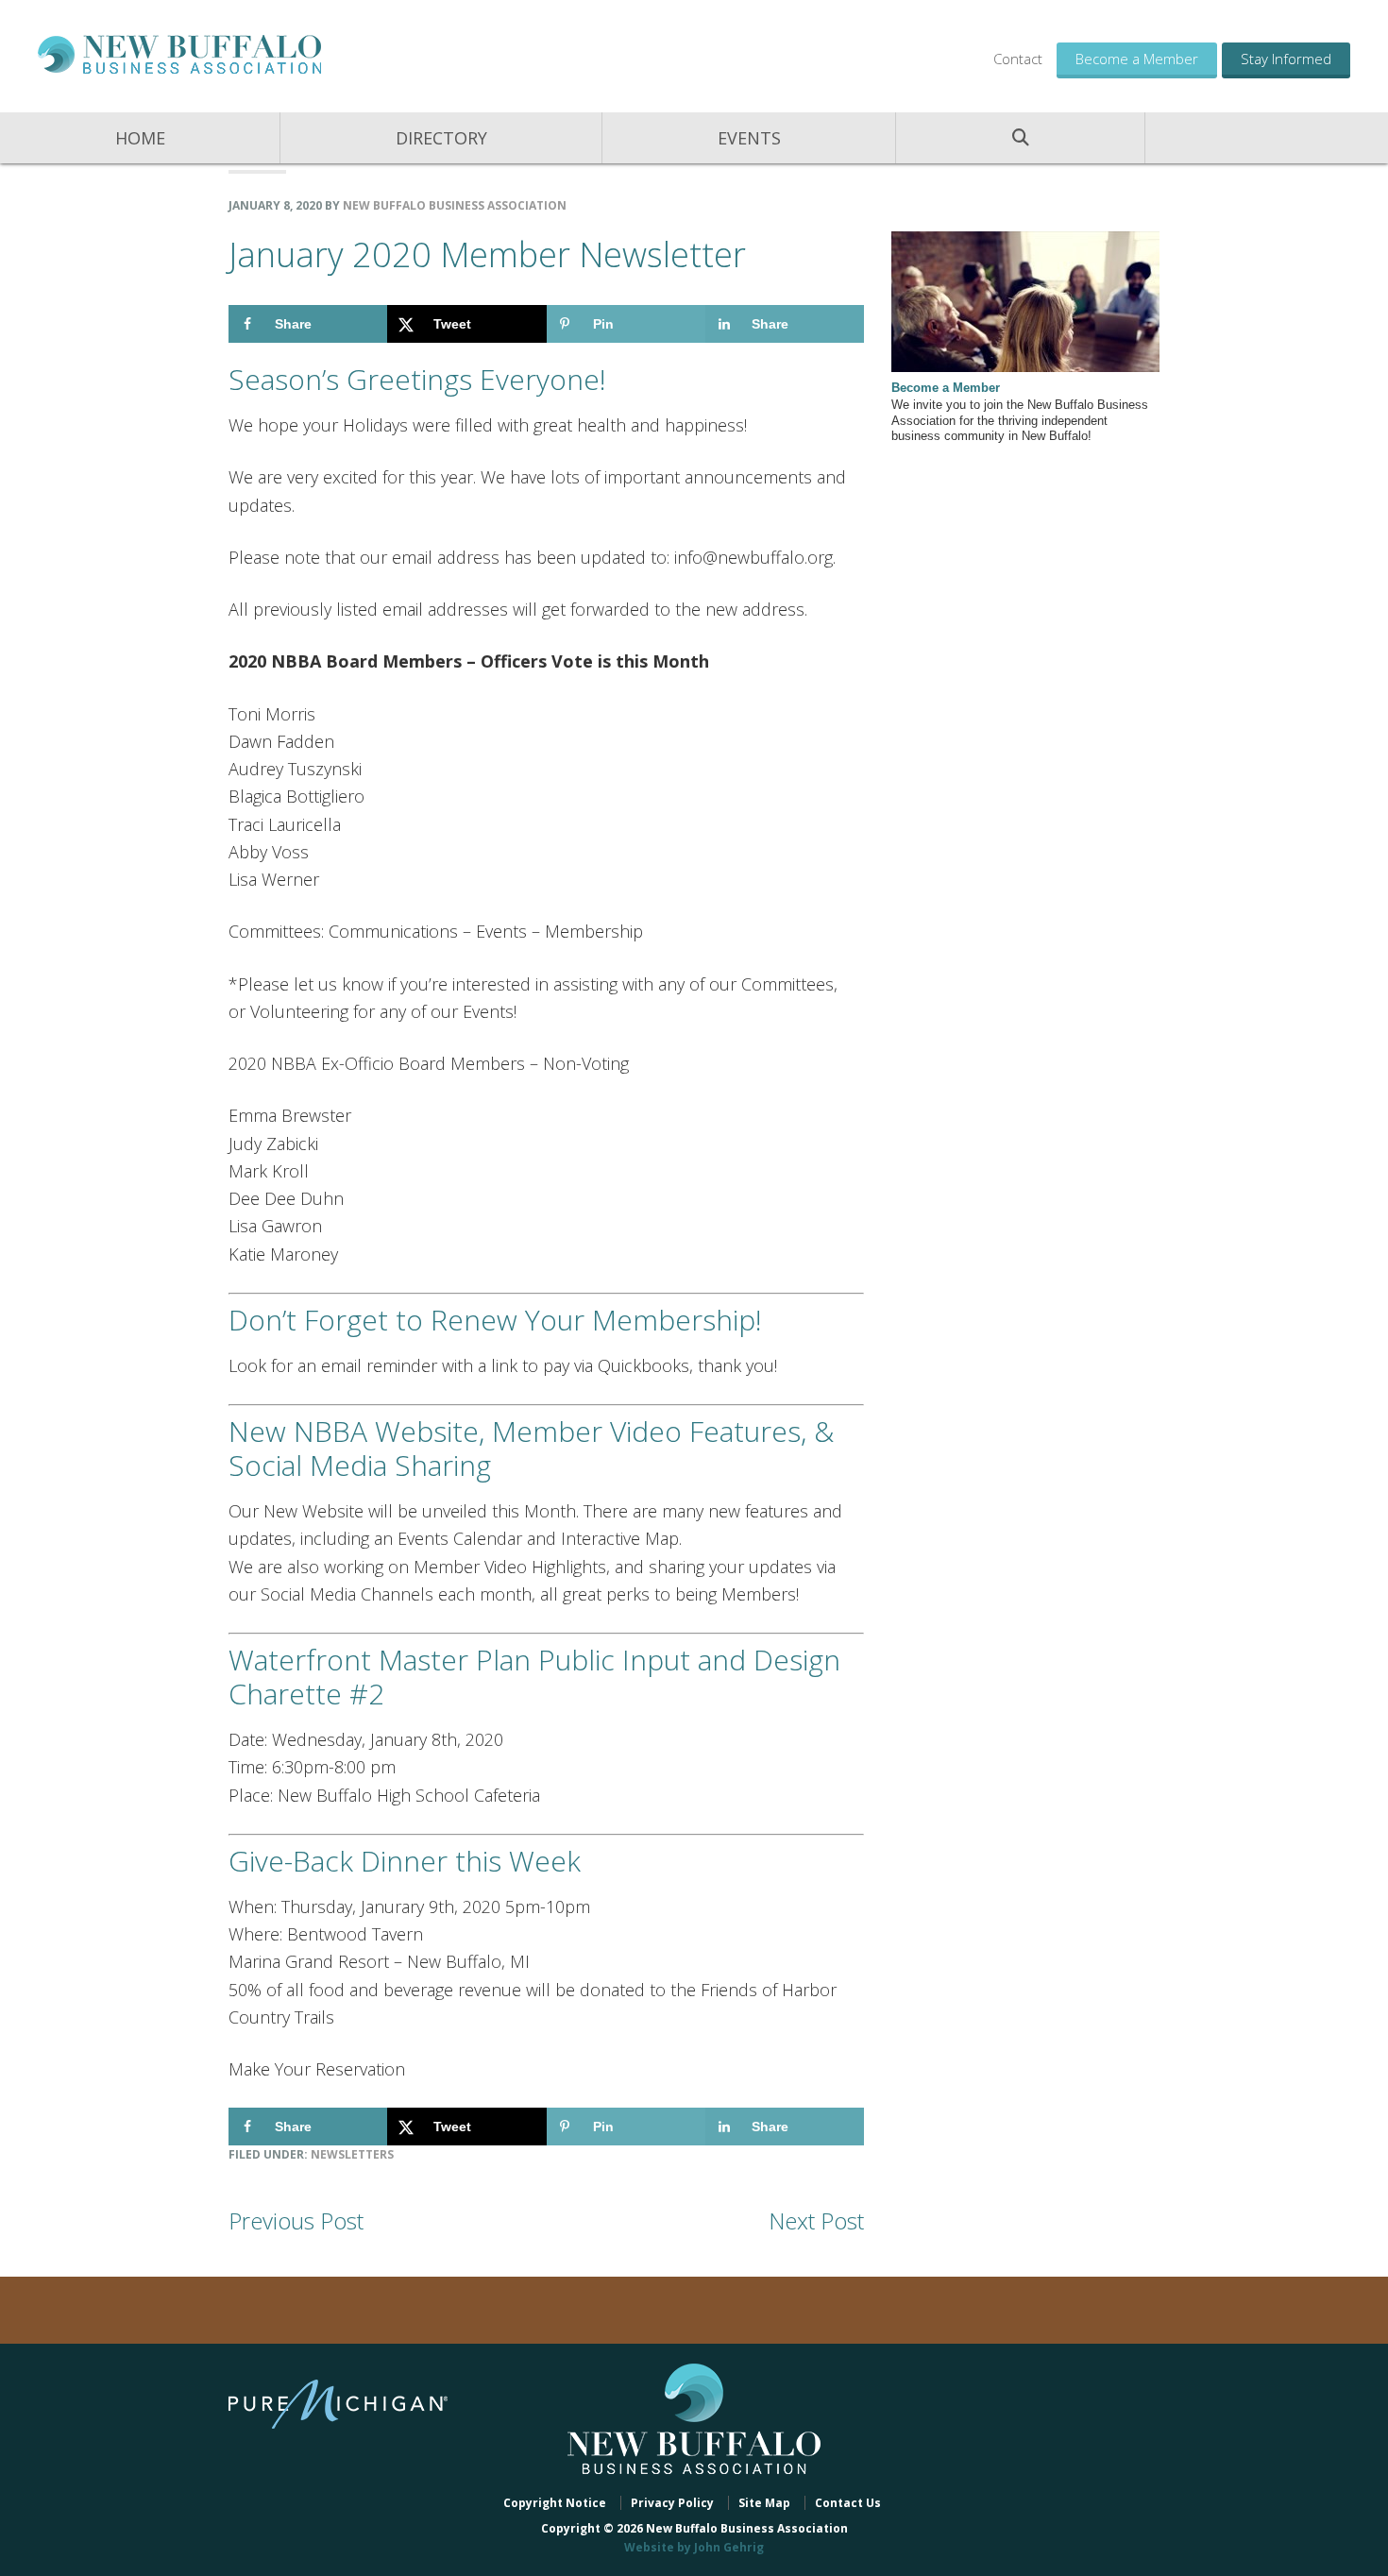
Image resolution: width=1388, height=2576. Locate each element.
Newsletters (352, 2154)
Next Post (816, 2220)
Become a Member (1137, 59)
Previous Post (296, 2220)
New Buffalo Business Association (179, 54)
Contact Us (848, 2503)
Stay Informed (1286, 59)
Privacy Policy (672, 2503)
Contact (1018, 59)
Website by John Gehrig (694, 2547)
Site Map (764, 2503)
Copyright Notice (555, 2503)
